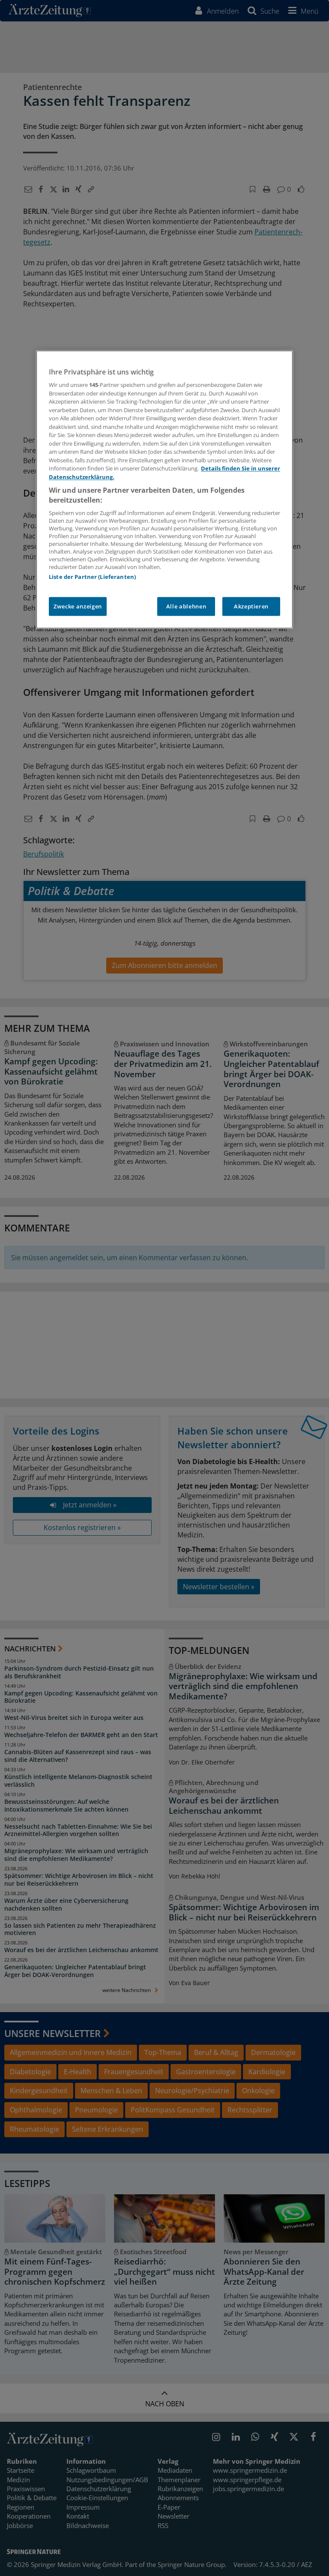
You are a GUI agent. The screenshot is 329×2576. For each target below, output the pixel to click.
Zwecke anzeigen (78, 607)
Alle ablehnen (186, 607)
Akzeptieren (251, 607)
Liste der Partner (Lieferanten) (92, 577)
